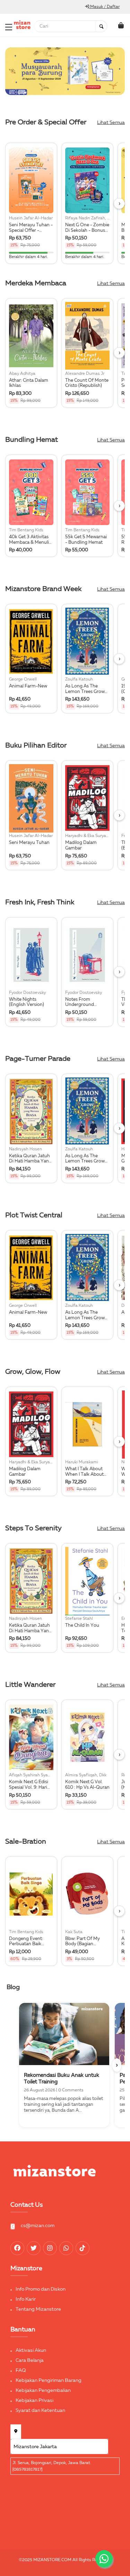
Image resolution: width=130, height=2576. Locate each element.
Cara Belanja (30, 2360)
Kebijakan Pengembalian (43, 2390)
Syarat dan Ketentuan (40, 2411)
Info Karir (26, 2299)
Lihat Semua (111, 123)
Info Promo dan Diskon (41, 2289)
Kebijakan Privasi (34, 2401)
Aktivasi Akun (31, 2350)
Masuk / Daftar (104, 7)
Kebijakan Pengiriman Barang (49, 2380)
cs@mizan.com (38, 2226)
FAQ (21, 2370)
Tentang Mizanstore (38, 2309)
